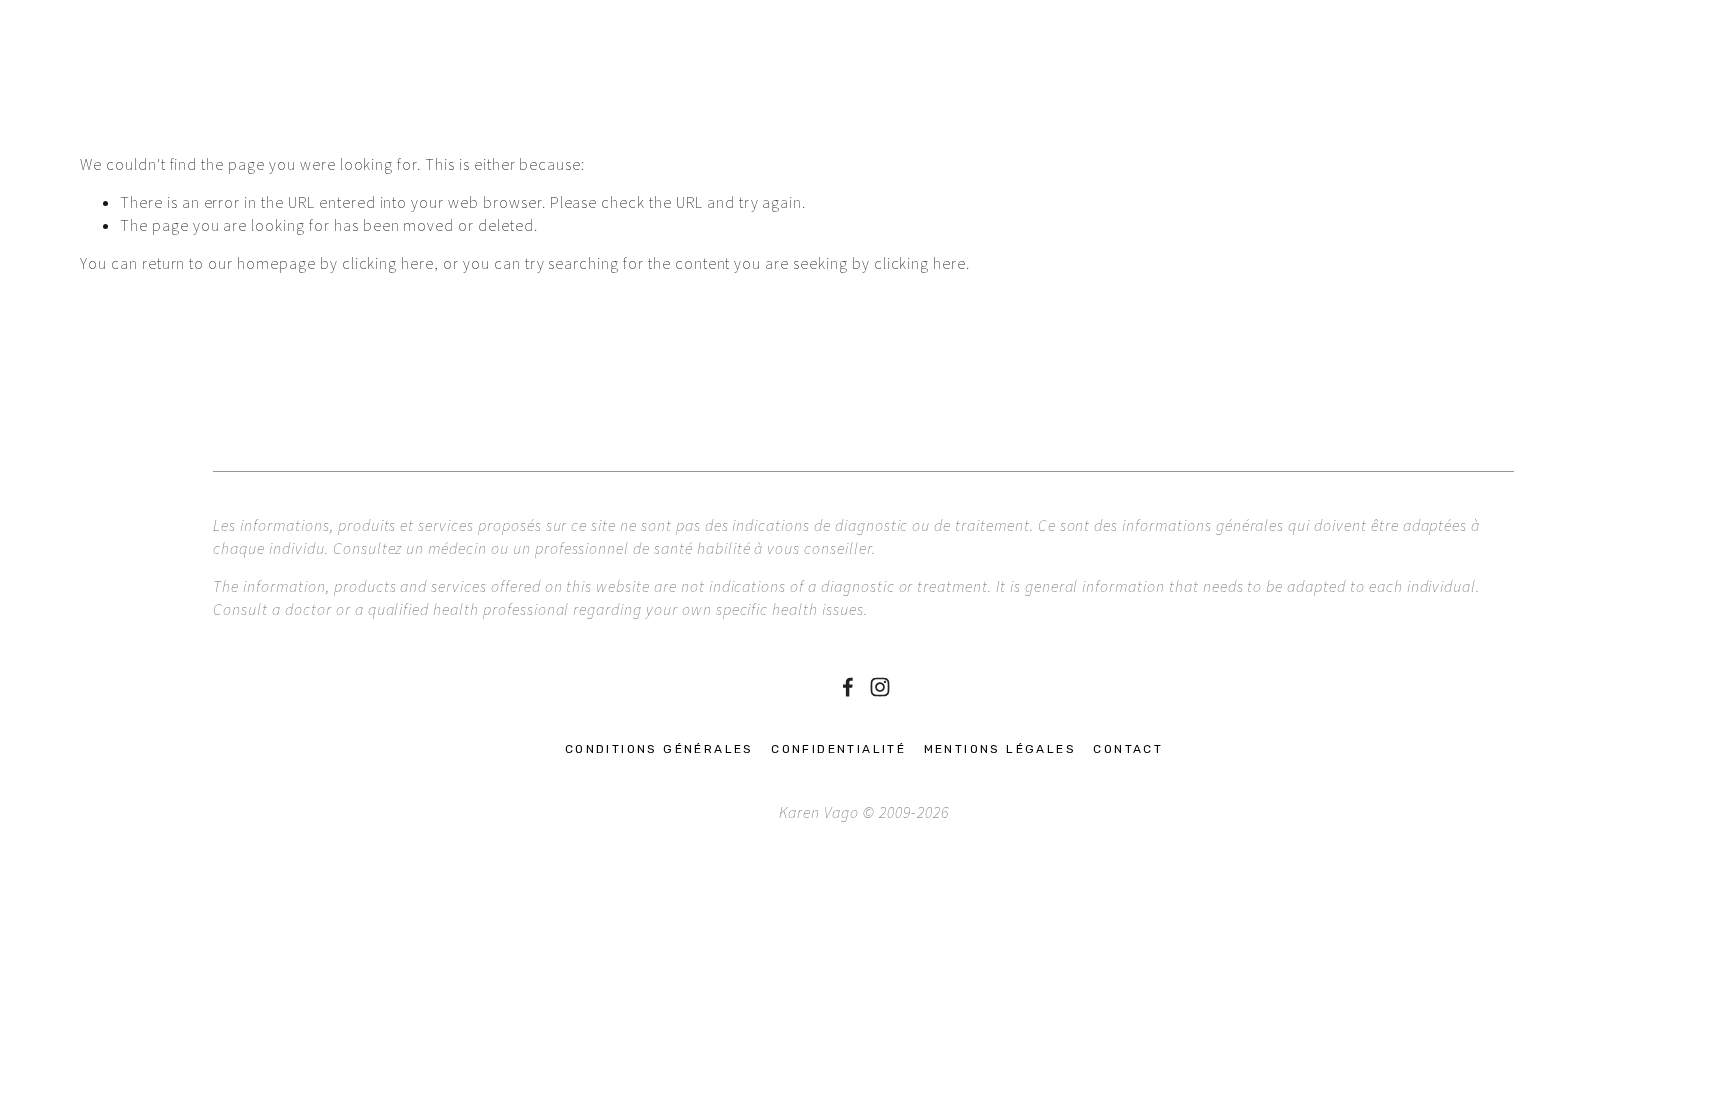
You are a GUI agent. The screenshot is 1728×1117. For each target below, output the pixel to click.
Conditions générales (659, 749)
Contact (725, 98)
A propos (122, 98)
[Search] (88, 33)
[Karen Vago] (880, 687)
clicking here (388, 263)
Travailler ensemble (275, 98)
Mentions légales (1000, 749)
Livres (538, 98)
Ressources (439, 98)
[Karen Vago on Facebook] (848, 687)
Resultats (627, 98)
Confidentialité (838, 749)
